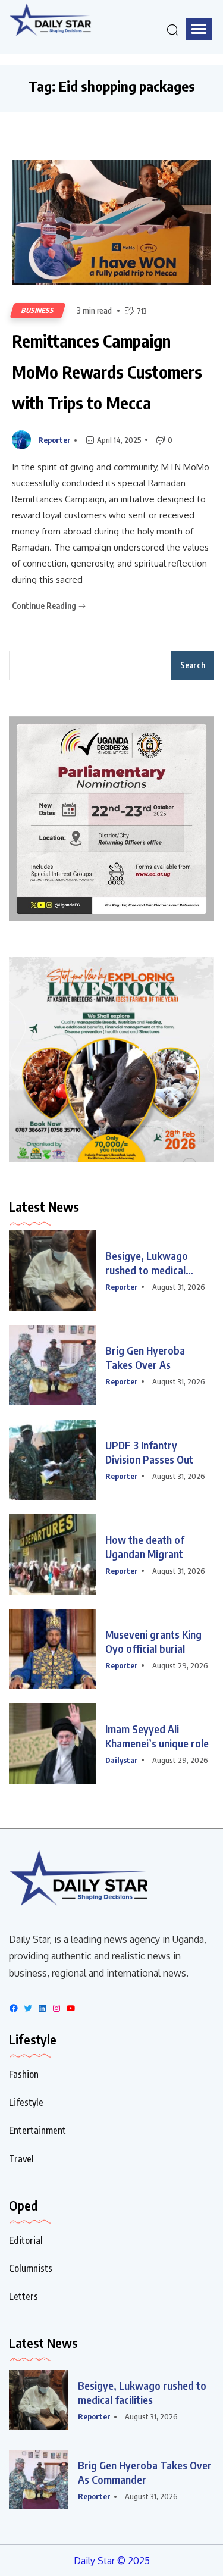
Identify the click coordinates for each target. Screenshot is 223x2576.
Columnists (31, 2268)
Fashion (24, 2074)
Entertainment (37, 2130)
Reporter (54, 440)
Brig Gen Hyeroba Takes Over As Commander (145, 2472)
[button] (199, 29)
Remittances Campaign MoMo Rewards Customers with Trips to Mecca (107, 372)
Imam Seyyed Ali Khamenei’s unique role (157, 1736)
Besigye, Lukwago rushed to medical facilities (147, 1263)
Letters (23, 2296)
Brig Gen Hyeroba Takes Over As (145, 1357)
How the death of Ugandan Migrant (145, 1547)
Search (193, 665)
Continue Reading (45, 606)
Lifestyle (26, 2102)
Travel (21, 2159)
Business (38, 310)
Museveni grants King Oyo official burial (153, 1641)
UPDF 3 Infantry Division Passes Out (149, 1452)
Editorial (26, 2240)
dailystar (122, 1760)
